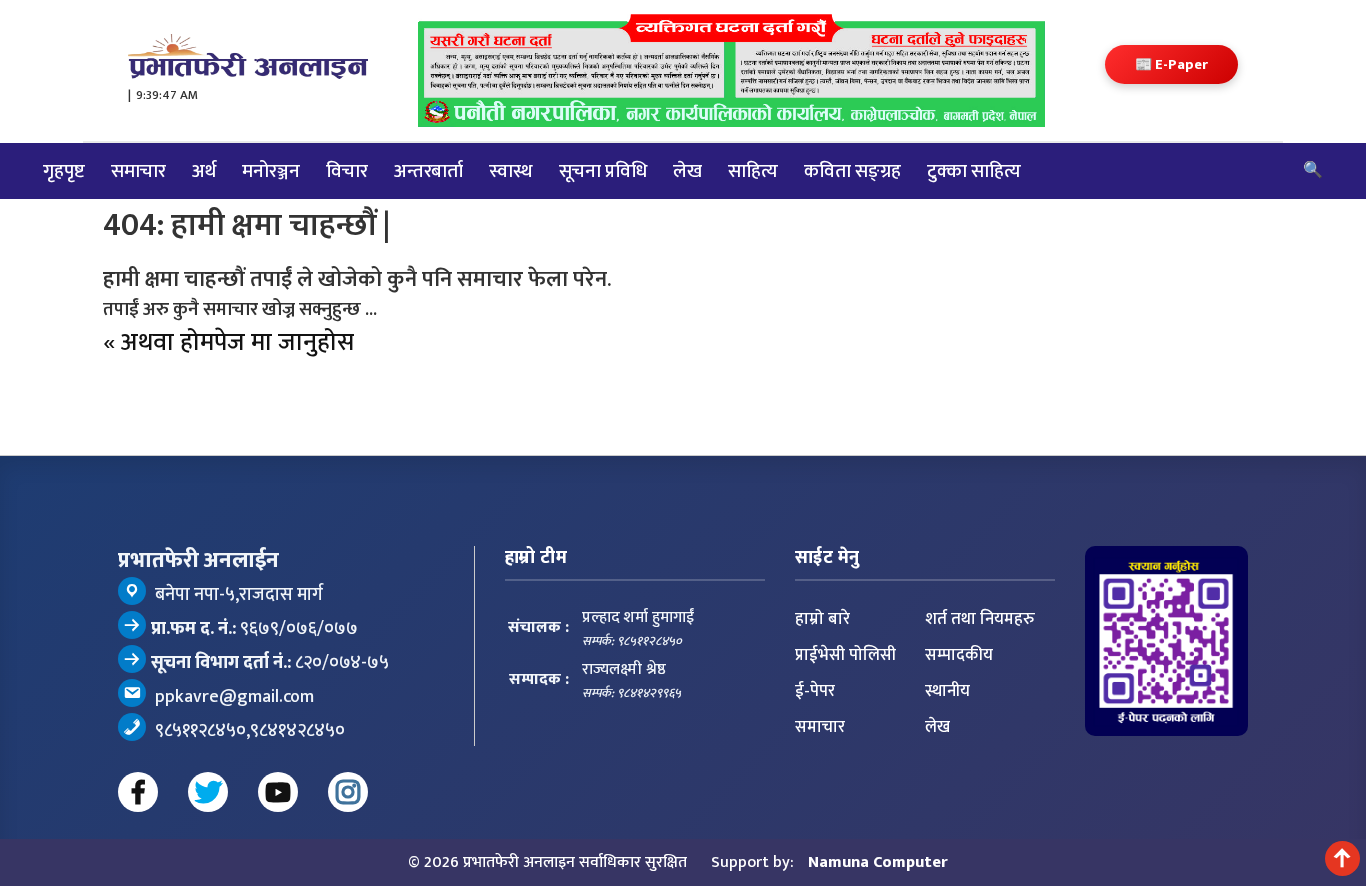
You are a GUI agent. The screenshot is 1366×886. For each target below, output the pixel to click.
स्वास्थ (511, 171)
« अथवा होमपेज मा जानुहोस (228, 342)
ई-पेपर (815, 691)
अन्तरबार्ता (428, 171)
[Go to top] (1342, 858)
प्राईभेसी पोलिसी (845, 655)
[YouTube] (278, 792)
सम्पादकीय (959, 655)
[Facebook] (138, 792)
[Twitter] (208, 792)
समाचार (138, 171)
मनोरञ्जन (271, 171)
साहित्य (753, 171)
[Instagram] (348, 792)
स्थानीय (947, 691)
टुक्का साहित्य (974, 171)
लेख (687, 171)
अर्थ (204, 171)
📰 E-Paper (1171, 64)
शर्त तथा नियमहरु (980, 619)
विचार (347, 171)
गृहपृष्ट (64, 171)
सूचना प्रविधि (603, 171)
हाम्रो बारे (822, 619)
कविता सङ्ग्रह (852, 171)
